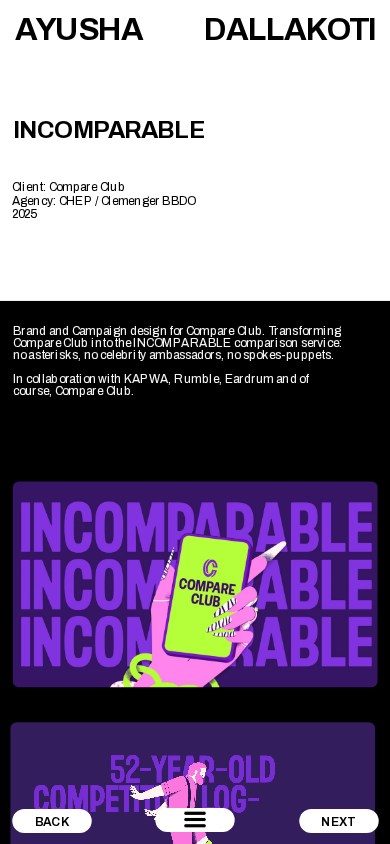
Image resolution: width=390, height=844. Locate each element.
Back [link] (52, 821)
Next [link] (338, 821)
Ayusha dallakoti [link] (197, 29)
